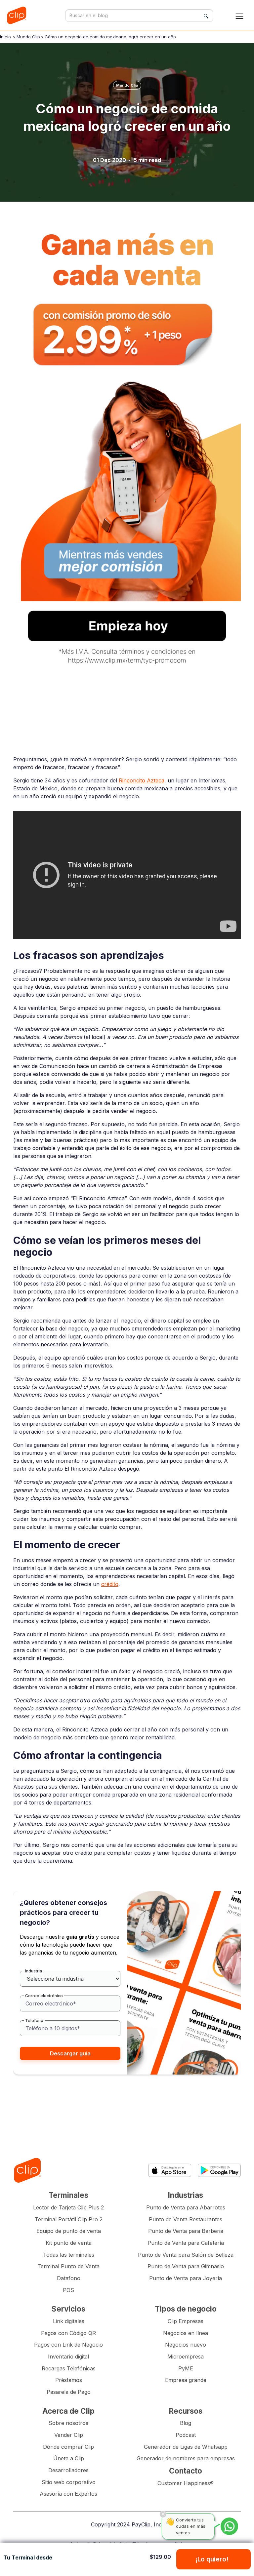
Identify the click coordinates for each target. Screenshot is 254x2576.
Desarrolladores (68, 2470)
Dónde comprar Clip (68, 2447)
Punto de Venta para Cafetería (186, 2243)
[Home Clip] (27, 2170)
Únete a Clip (69, 2458)
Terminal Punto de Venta (68, 2266)
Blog (186, 2423)
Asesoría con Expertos (68, 2494)
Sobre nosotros (68, 2423)
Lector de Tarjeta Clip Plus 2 (68, 2207)
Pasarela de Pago (69, 2392)
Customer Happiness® (186, 2483)
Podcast (186, 2435)
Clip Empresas (186, 2321)
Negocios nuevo (186, 2345)
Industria (34, 1971)
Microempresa (186, 2357)
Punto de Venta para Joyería (186, 2278)
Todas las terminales (69, 2255)
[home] (18, 15)
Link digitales (69, 2321)
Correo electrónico (44, 1996)
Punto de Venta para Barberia (186, 2231)
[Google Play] (219, 2170)
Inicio (5, 37)
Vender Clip (69, 2435)
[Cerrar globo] (163, 2514)
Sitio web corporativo (69, 2482)
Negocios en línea (186, 2333)
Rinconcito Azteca (142, 780)
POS (68, 2290)
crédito (110, 1584)
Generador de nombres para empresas (186, 2458)
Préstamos (69, 2380)
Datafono (69, 2278)
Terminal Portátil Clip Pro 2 (69, 2219)
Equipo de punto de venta (69, 2231)
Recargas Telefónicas (69, 2368)
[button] (239, 16)
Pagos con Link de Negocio (68, 2345)
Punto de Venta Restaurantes (186, 2219)
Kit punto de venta (69, 2243)
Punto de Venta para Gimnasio (186, 2266)
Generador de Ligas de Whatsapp (186, 2447)
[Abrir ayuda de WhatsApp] (229, 2526)
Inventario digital (68, 2357)
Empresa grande (186, 2380)
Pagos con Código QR (68, 2333)
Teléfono (34, 2021)
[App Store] (170, 2170)
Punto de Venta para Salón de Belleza (186, 2255)
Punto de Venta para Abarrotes (186, 2207)
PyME (186, 2368)
